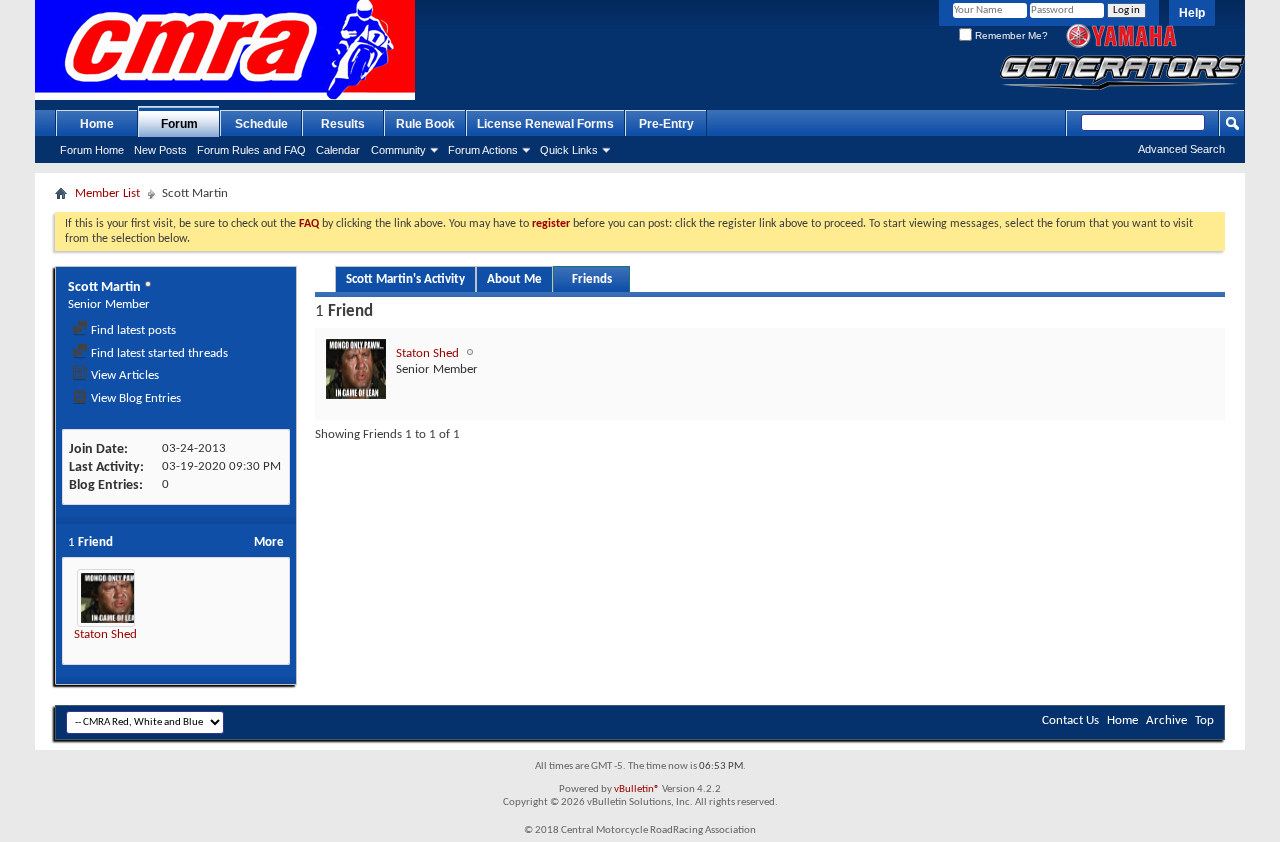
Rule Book (425, 124)
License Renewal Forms (545, 124)
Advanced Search (1181, 149)
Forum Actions (483, 150)
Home (97, 124)
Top (1204, 720)
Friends (592, 279)
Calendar (338, 150)
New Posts (160, 150)
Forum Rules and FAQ (251, 150)
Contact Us (1070, 720)
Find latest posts (132, 330)
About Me (514, 279)
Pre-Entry (666, 124)
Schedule (261, 124)
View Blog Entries (134, 398)
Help (1192, 13)
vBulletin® (637, 789)
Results (343, 124)
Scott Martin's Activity (405, 279)
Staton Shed (105, 634)
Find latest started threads (158, 353)
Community (398, 150)
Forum (179, 124)
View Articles (123, 375)
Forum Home (92, 150)
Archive (1166, 720)
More (269, 542)
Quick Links (569, 150)
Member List (107, 193)
